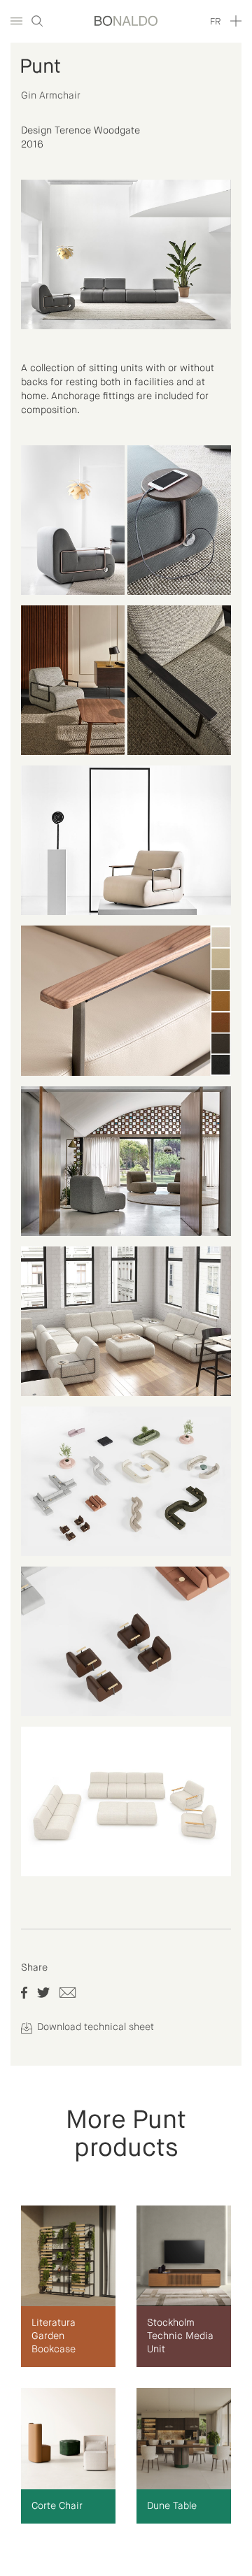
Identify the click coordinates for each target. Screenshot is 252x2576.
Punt (40, 67)
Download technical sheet (94, 2027)
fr (215, 22)
